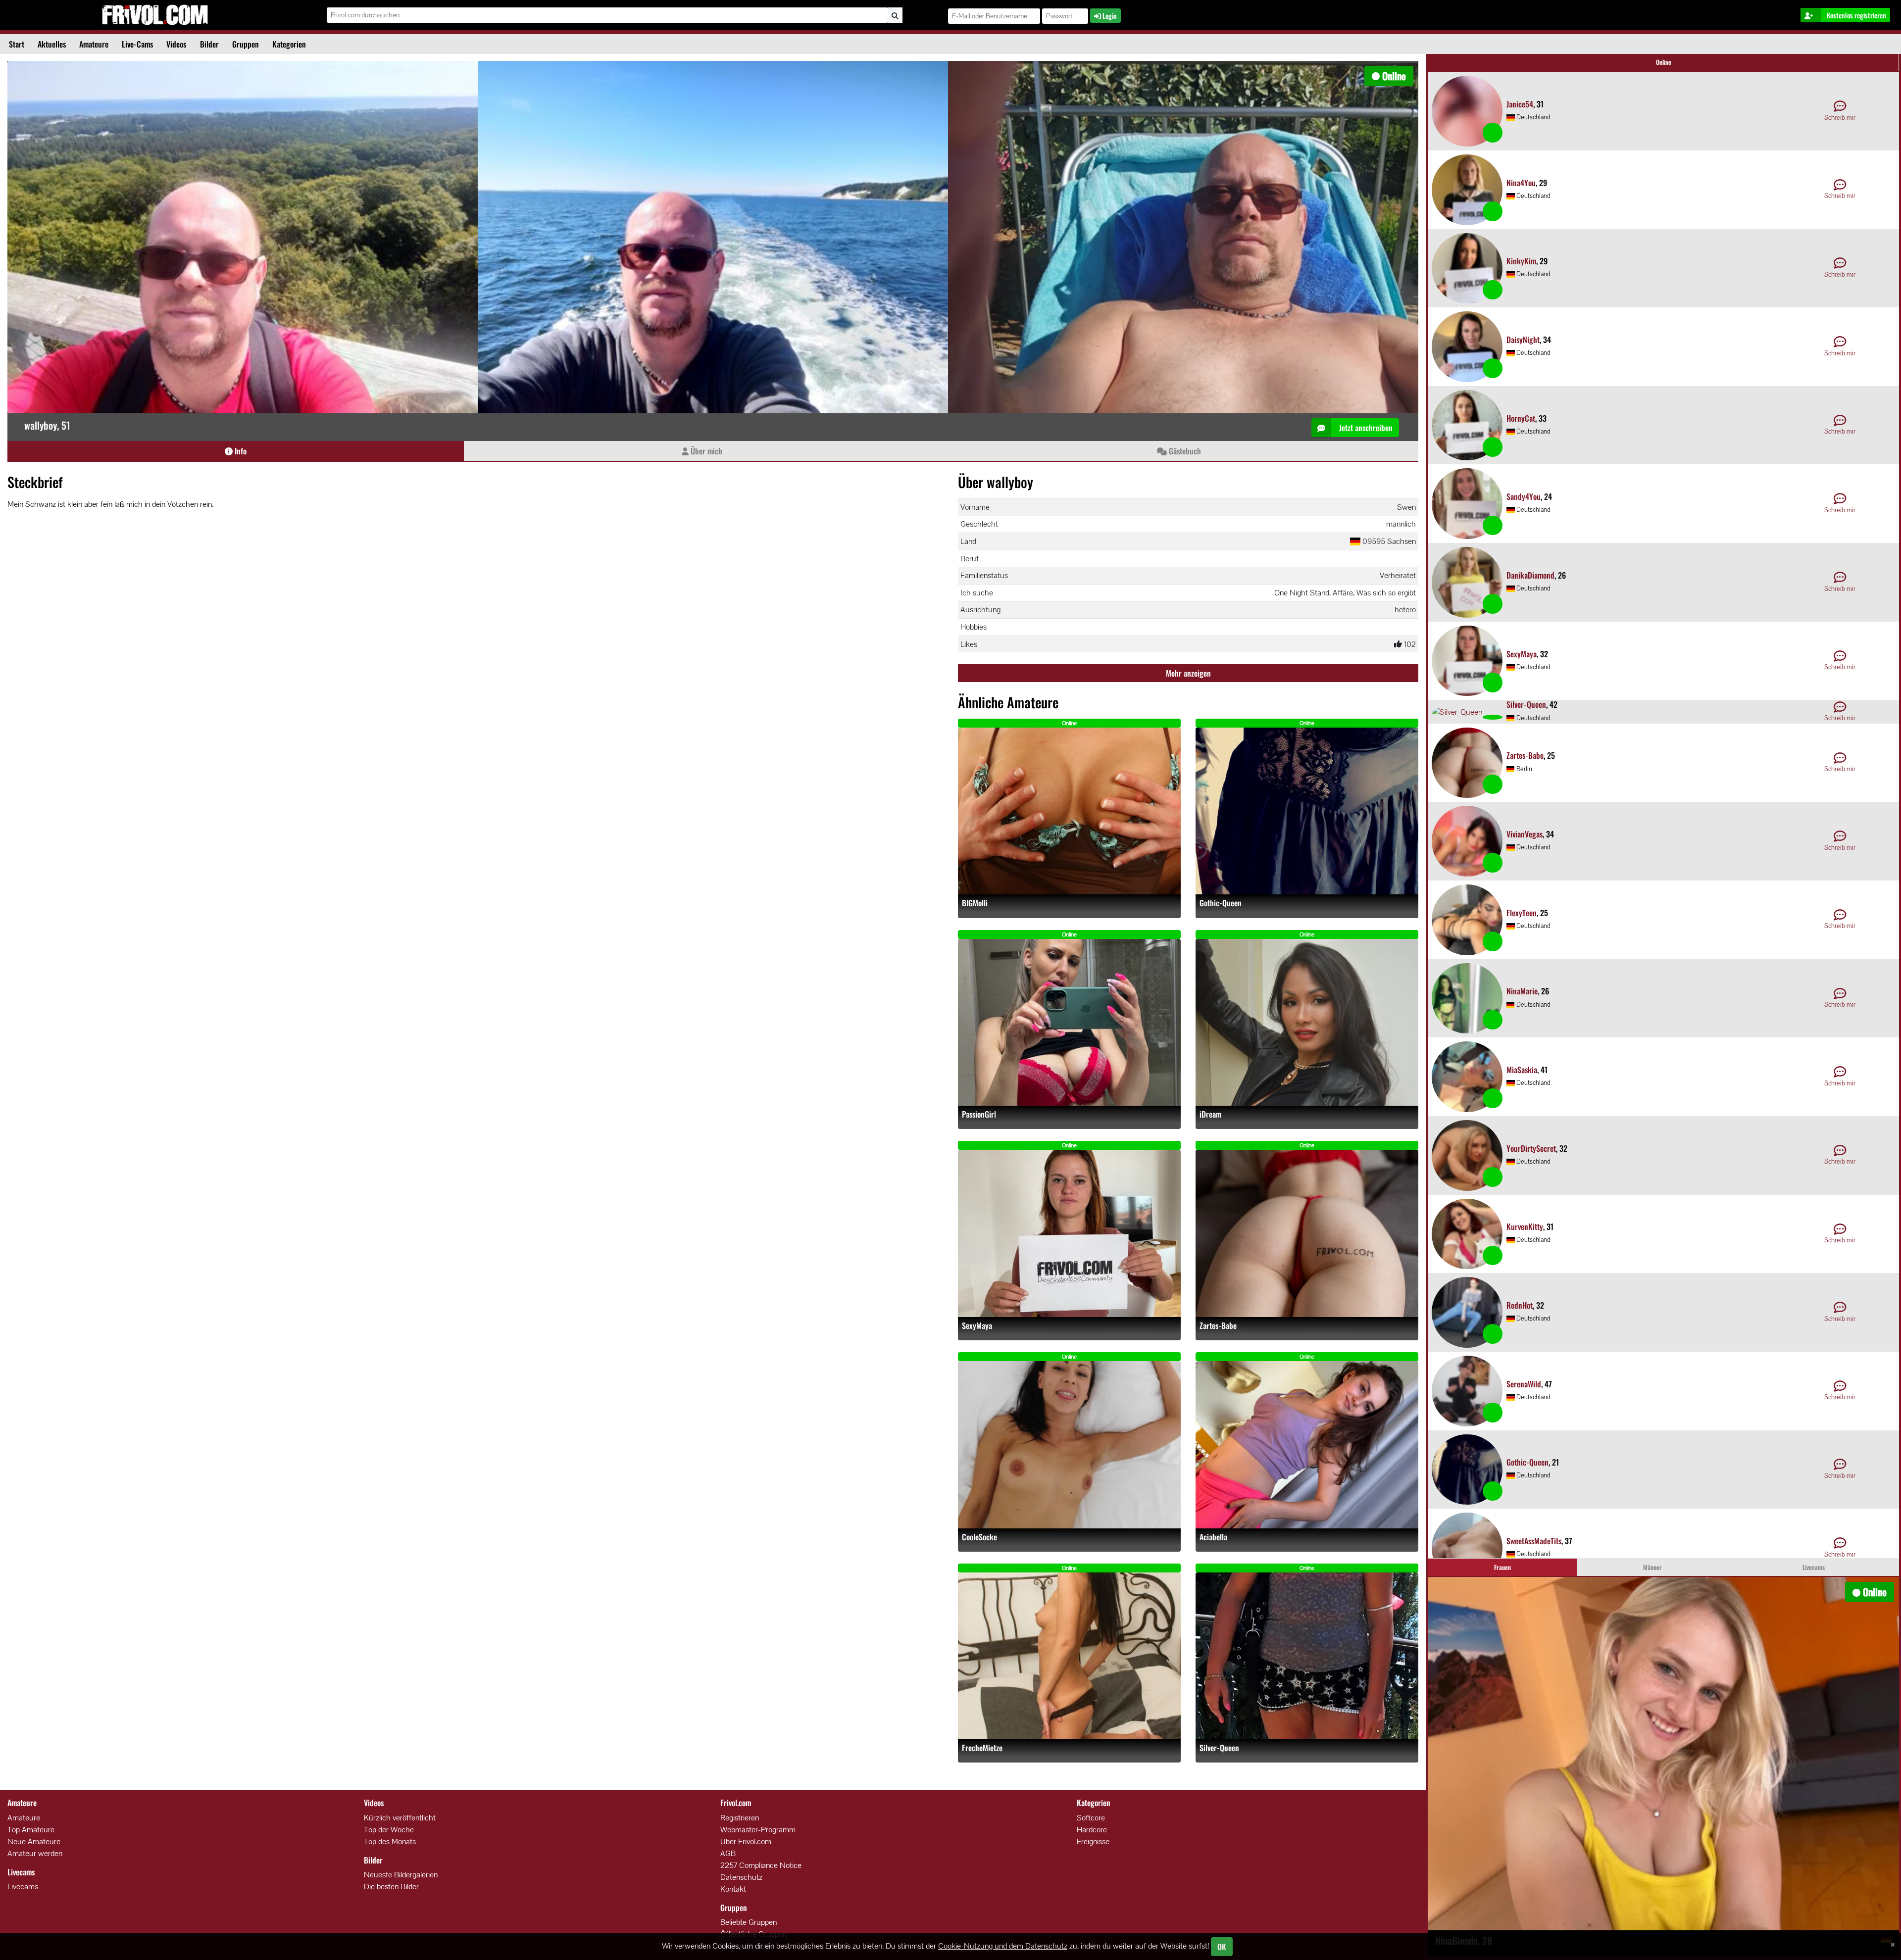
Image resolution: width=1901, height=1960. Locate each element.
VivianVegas (1525, 834)
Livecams (23, 1886)
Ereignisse (1093, 1841)
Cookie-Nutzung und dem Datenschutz (1003, 1946)
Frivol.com (155, 15)
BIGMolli (975, 903)
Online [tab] (1664, 62)
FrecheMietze (982, 1748)
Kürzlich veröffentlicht (400, 1818)
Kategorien (289, 44)
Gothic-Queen (1221, 903)
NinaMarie (1522, 991)
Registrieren (740, 1818)
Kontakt (733, 1889)
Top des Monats (390, 1841)
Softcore (1091, 1818)
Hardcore (1092, 1830)
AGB (728, 1853)
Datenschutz (741, 1877)
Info (240, 451)
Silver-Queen (1219, 1748)
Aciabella (1213, 1537)
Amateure (94, 44)
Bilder (209, 44)
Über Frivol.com (746, 1841)
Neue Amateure (34, 1841)
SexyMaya (977, 1326)
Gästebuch (1184, 451)
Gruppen (246, 44)
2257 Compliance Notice (761, 1865)
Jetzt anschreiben (1365, 428)
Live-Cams (137, 44)
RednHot (1520, 1305)
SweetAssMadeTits (1534, 1541)
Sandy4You (1524, 496)
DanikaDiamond (1530, 575)
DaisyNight (1523, 340)
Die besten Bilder (391, 1886)
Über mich (705, 451)
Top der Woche (389, 1830)
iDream (1210, 1114)
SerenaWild (1524, 1384)
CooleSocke (979, 1537)
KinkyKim (1521, 261)
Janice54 (1520, 104)
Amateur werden (35, 1853)
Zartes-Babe (1218, 1326)
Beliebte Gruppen (749, 1922)
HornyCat (1521, 418)
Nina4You (1521, 183)
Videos (176, 44)
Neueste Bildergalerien (401, 1875)
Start (17, 44)
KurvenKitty (1525, 1226)
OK (1222, 1947)
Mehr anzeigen (1188, 673)
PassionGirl (979, 1114)
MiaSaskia (1522, 1070)
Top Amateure (31, 1830)
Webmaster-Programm (758, 1830)
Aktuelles (52, 44)
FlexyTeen (1522, 913)
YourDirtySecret (1531, 1148)
